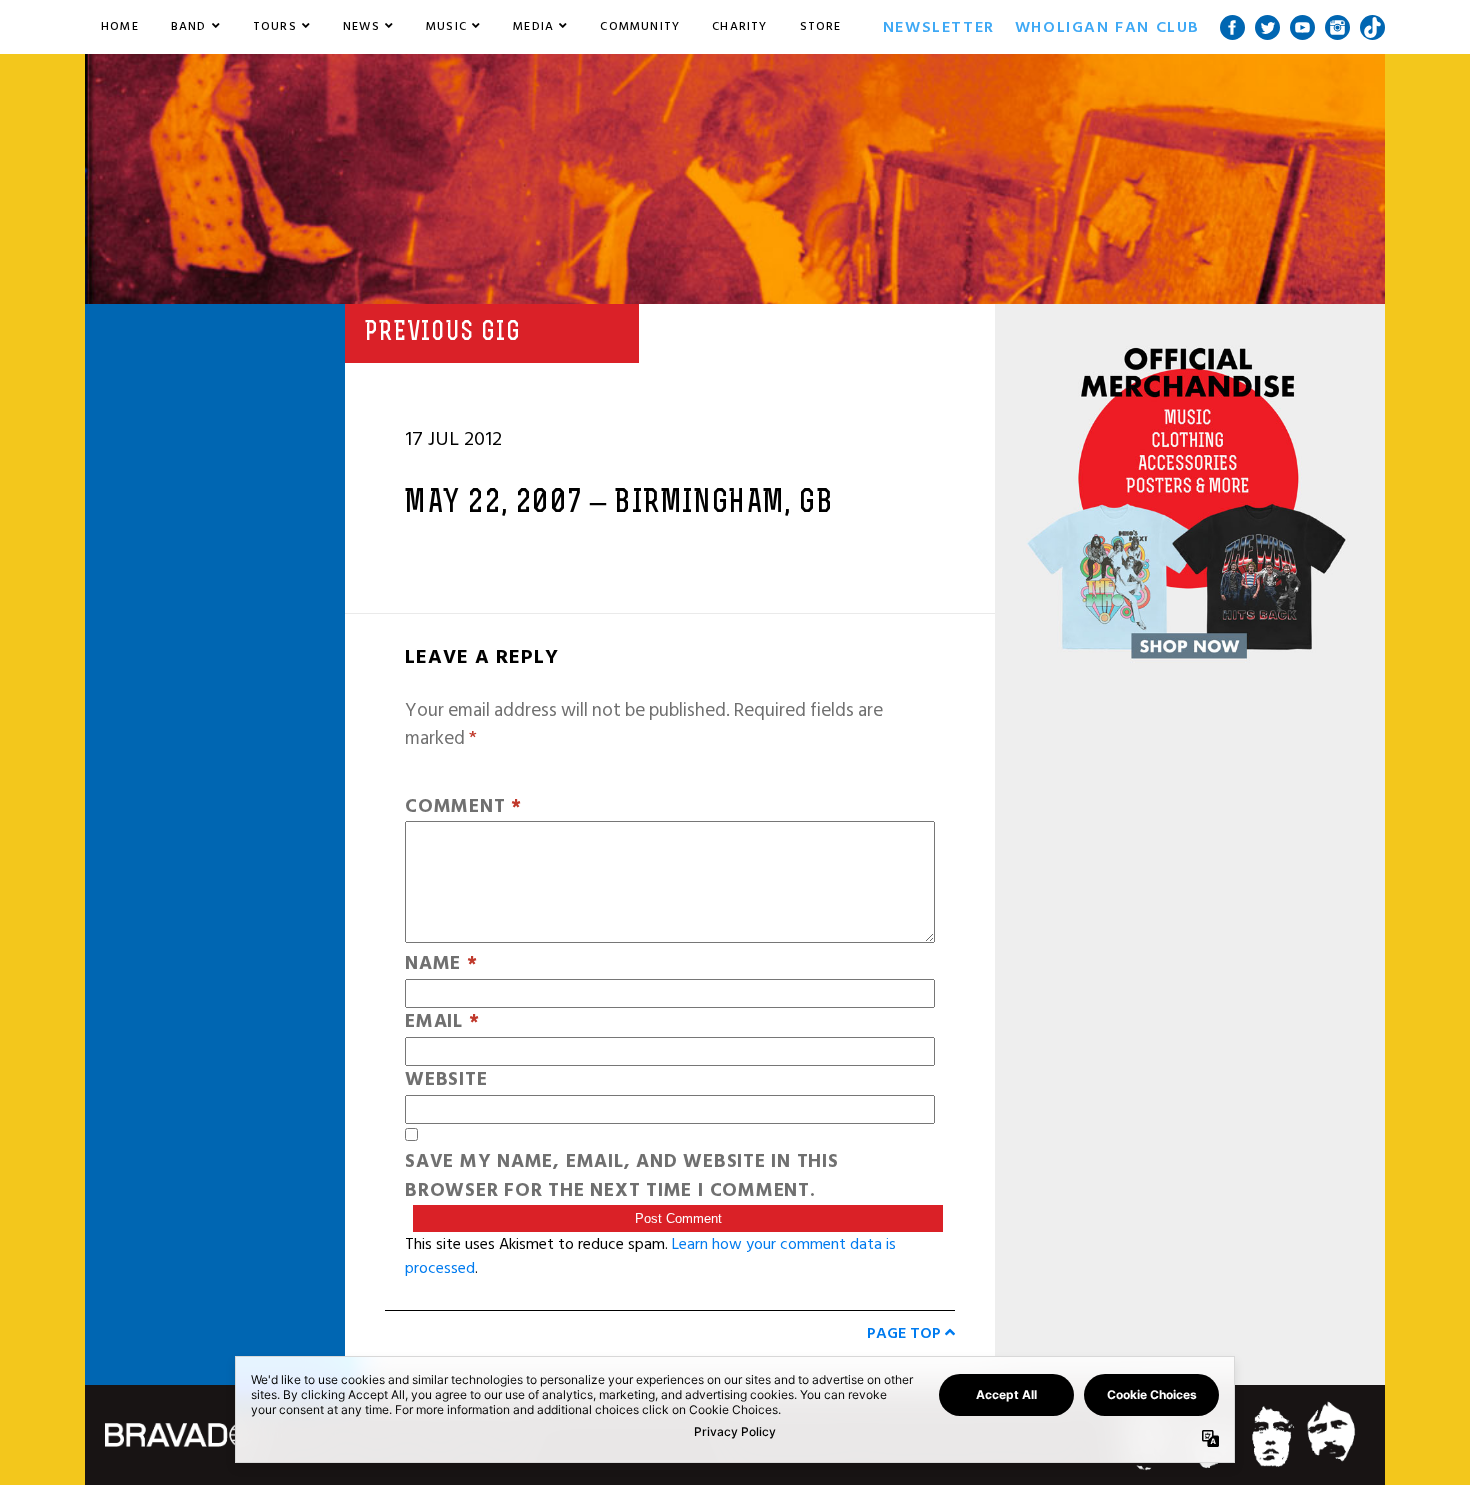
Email (442, 1022)
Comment (463, 807)
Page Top (906, 1333)
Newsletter (939, 27)
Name (441, 964)
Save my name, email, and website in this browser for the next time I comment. (622, 1177)
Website (446, 1080)
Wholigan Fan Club (1107, 27)
